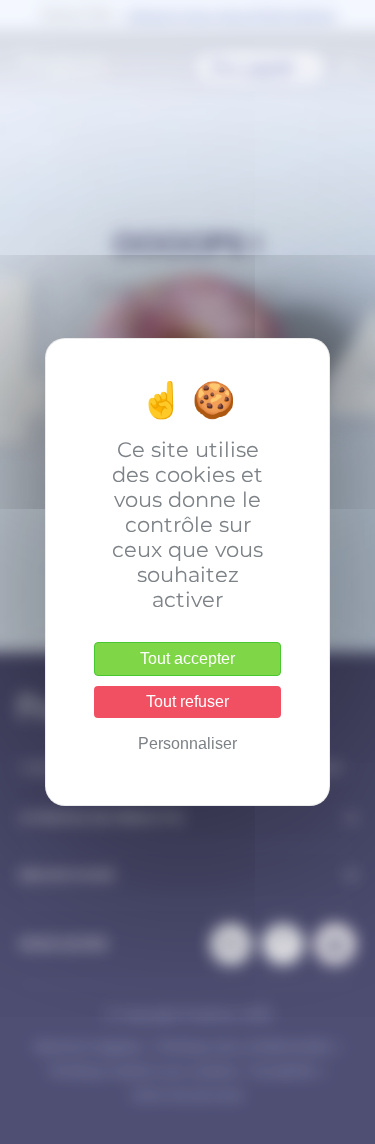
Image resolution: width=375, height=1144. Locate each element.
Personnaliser (187, 743)
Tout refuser (187, 701)
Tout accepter (187, 658)
